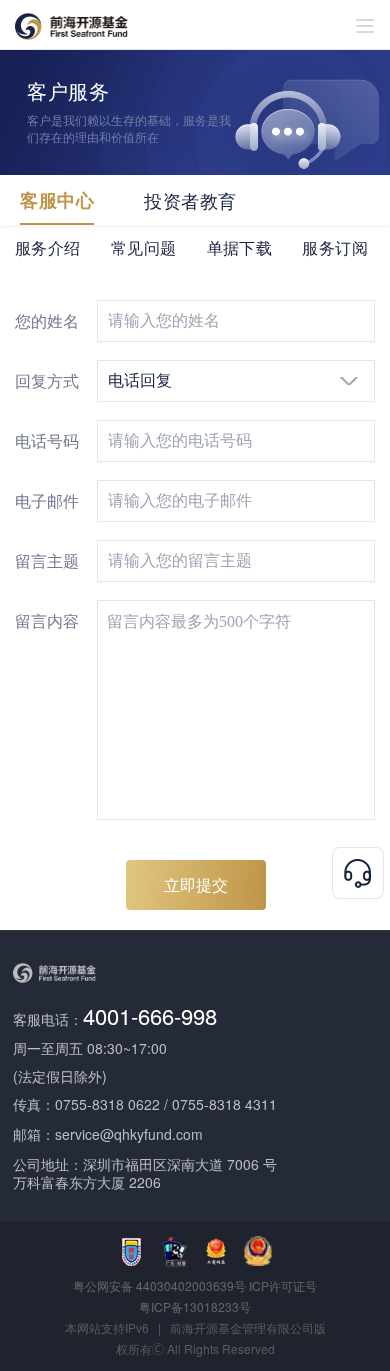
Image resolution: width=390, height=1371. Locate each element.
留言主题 (47, 560)
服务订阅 (335, 247)
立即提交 (196, 884)
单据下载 (240, 247)
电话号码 (47, 440)
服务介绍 (48, 247)
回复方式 (47, 380)
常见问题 (144, 247)
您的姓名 (47, 320)
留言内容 (47, 620)
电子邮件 (47, 500)
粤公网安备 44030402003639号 (161, 1285)
